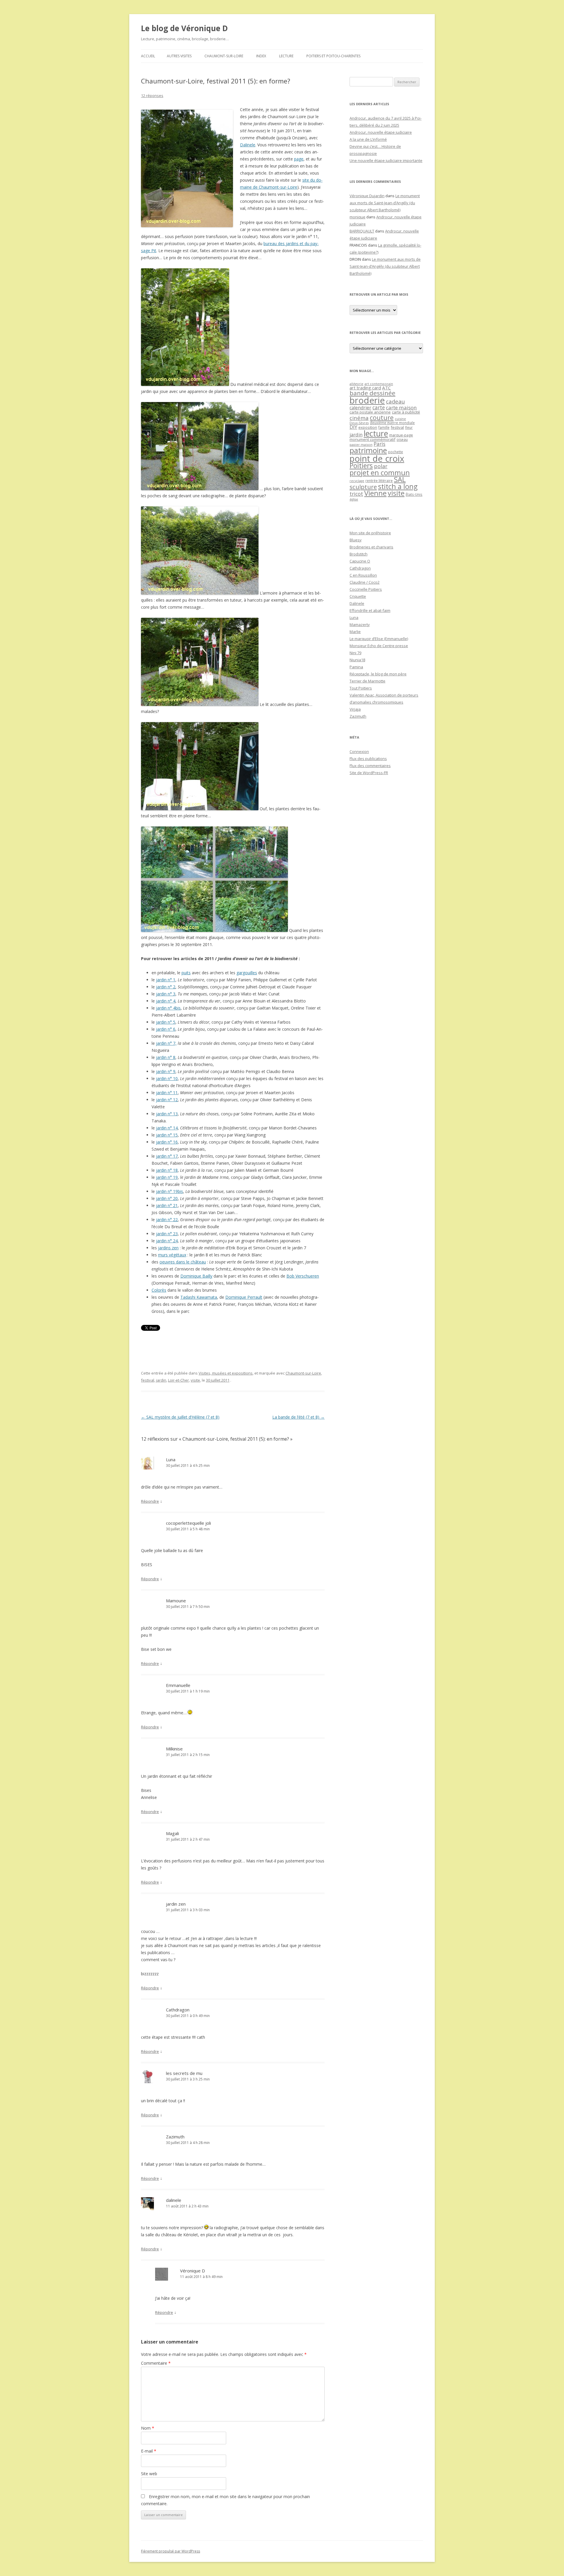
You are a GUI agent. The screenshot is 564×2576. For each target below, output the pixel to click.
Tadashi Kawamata (199, 1297)
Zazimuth (175, 2137)
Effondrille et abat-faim (370, 610)
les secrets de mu (184, 2073)
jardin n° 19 (167, 1177)
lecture (376, 433)
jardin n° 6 (166, 1029)
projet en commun (380, 473)
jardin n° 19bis (169, 1191)
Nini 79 (355, 653)
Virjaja (355, 709)
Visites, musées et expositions (226, 1373)
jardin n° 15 (167, 1135)
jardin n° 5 (166, 1022)
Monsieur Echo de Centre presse (379, 646)
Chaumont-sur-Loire (224, 56)
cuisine (400, 419)
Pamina (356, 667)
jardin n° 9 (166, 1071)
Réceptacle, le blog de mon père (378, 674)
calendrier (360, 408)
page (299, 159)
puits (186, 973)
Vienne (375, 493)
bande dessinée (372, 393)
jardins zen (168, 1248)
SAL (400, 479)
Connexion (359, 751)
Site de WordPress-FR (369, 773)
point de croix (377, 458)
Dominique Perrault (244, 1297)
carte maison (401, 407)
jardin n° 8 (166, 1057)
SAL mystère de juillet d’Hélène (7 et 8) (180, 1417)
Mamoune (176, 1601)
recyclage (357, 481)
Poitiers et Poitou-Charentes (333, 56)
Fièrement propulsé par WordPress (171, 2551)
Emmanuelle (178, 1685)
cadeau (395, 401)
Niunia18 (357, 660)
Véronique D (193, 2271)
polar (381, 466)
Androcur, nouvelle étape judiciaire (381, 132)
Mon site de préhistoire (370, 533)
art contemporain (379, 384)
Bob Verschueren (303, 1276)
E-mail (149, 2451)
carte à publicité (406, 412)
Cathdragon (178, 2010)
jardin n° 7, (166, 1043)
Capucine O (360, 561)
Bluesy (356, 540)
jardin (161, 1380)
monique (357, 217)
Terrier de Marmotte (367, 681)
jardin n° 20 (167, 1198)
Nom (148, 2428)
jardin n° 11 (167, 1093)
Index (261, 56)
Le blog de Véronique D (184, 28)
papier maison (361, 445)
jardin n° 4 (166, 1001)
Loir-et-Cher (178, 1380)
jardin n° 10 (167, 1078)
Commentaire (156, 2363)
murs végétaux (172, 1255)
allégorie (356, 384)
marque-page (401, 435)
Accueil (148, 56)
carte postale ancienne (370, 412)
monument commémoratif (372, 439)
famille (384, 427)
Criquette (358, 596)
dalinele (174, 2200)
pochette (396, 452)
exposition (368, 427)
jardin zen (176, 1904)
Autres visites (179, 56)
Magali (172, 1833)
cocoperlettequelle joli (188, 1523)
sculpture (363, 487)
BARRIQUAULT (362, 231)
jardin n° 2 (166, 987)
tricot (356, 494)
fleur (409, 427)
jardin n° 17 (167, 1156)
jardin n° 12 (167, 1100)
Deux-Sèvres (359, 423)
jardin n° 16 (167, 1142)
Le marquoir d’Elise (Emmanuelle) (379, 639)
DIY (353, 427)
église (354, 499)
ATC (386, 388)
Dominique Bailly (196, 1276)
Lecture (286, 56)
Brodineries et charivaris (371, 547)
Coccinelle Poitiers (366, 589)
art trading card (365, 388)
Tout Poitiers (361, 688)
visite (195, 1380)
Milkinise (174, 1749)
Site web (149, 2474)
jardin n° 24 (167, 1241)
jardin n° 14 (167, 1128)
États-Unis (414, 494)
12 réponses (152, 96)
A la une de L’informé (368, 139)
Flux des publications (368, 759)
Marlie (355, 632)
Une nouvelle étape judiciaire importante (386, 160)
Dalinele (248, 145)
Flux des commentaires (370, 766)
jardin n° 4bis (168, 1008)
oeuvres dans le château (183, 1262)
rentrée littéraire (379, 481)
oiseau (402, 440)
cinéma (359, 418)
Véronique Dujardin (367, 196)
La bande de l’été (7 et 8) (298, 1417)
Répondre (150, 1501)
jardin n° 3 (166, 994)
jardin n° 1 (166, 980)
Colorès (159, 1290)
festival (148, 1380)
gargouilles (247, 973)
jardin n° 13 (167, 1114)
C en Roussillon (363, 575)
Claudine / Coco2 (365, 582)
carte (379, 407)
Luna (171, 1459)
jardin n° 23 (167, 1234)
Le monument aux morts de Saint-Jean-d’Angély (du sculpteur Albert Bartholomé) (385, 203)
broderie (367, 400)
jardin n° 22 (167, 1220)
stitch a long (398, 486)
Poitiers (361, 466)
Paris (380, 444)
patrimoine (368, 450)
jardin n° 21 (167, 1205)
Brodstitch (359, 554)
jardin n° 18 (167, 1170)
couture (382, 417)
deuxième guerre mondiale (392, 423)
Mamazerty (360, 625)
